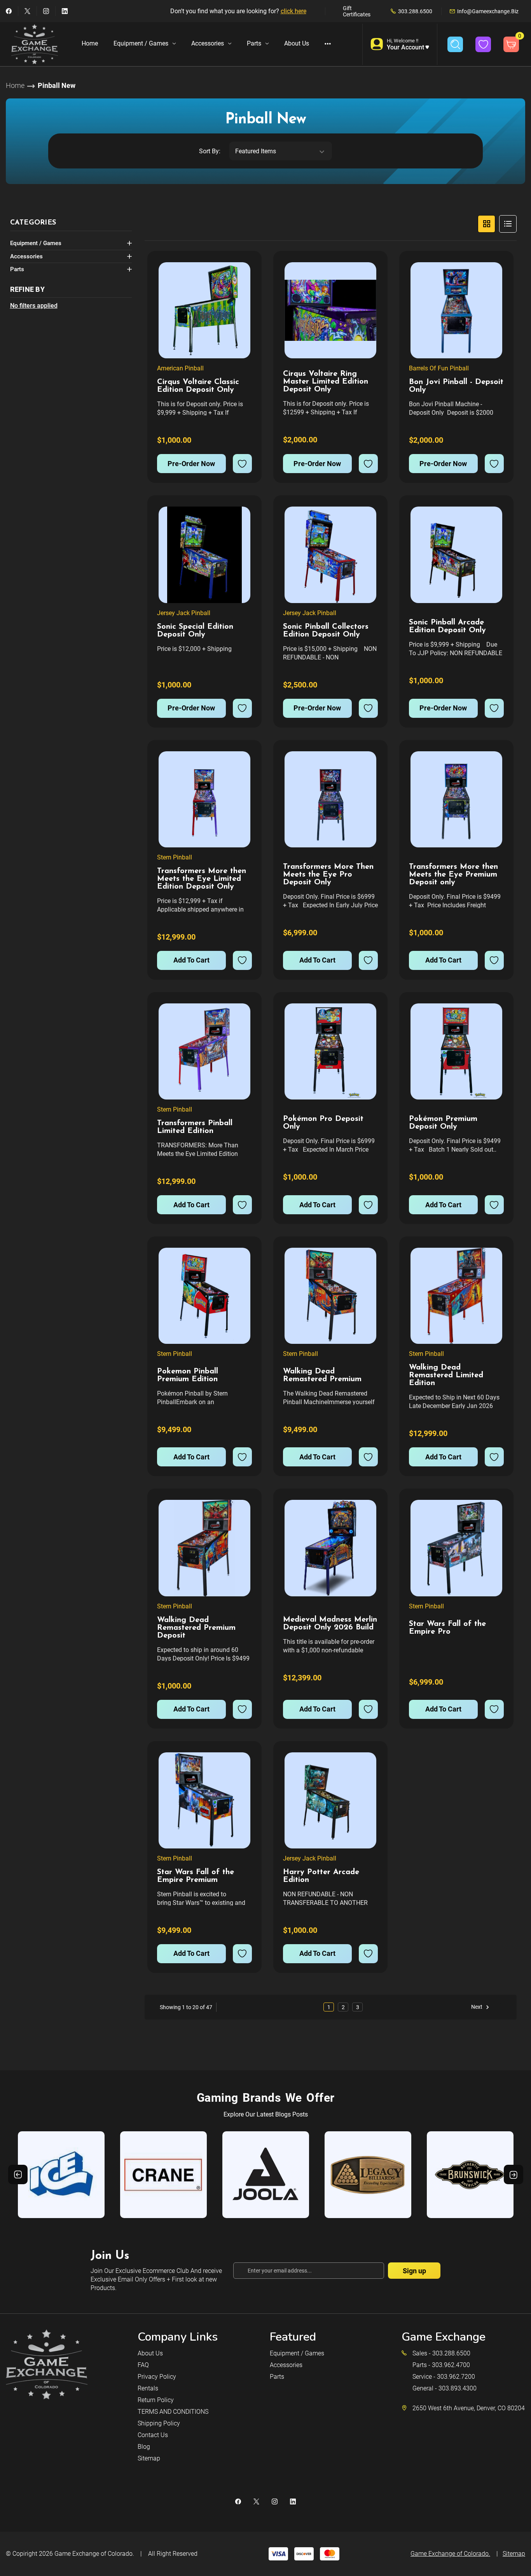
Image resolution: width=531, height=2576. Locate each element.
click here (293, 11)
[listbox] (281, 151)
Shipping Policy (159, 2423)
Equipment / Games (141, 43)
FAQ (143, 2365)
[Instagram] (46, 11)
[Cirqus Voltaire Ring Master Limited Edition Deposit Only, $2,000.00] (330, 310)
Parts (254, 43)
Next (477, 2007)
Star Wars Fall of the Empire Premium (196, 1876)
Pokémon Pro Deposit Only (323, 1123)
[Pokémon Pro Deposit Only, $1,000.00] (330, 1051)
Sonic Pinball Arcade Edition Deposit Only (447, 626)
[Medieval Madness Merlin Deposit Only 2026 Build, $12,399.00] (330, 1548)
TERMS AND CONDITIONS (173, 2412)
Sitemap (149, 2458)
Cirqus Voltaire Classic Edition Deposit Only (198, 386)
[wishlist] (242, 464)
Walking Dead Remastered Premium (322, 1375)
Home (90, 43)
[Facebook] (9, 11)
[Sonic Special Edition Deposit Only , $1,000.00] (204, 555)
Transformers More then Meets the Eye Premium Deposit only (453, 875)
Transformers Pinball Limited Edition (195, 1127)
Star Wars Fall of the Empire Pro (447, 1628)
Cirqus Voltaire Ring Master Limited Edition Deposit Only (326, 382)
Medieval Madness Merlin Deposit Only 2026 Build (330, 1624)
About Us (297, 43)
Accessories (208, 43)
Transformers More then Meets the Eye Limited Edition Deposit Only (202, 879)
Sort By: (210, 151)
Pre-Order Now (191, 464)
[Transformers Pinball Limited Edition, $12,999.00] (204, 1051)
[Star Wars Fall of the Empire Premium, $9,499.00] (204, 1800)
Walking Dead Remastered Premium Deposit (196, 1628)
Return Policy (156, 2400)
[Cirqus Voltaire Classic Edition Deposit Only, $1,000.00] (204, 310)
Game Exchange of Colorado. (94, 2554)
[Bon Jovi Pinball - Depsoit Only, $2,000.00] (456, 310)
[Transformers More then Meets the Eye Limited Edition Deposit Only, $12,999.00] (204, 799)
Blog (144, 2447)
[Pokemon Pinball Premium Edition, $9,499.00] (204, 1296)
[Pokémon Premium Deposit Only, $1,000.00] (456, 1051)
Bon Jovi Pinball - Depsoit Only (456, 386)
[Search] (455, 44)
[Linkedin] (65, 11)
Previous (18, 2174)
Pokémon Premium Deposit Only (443, 1123)
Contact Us (153, 2435)
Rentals (148, 2388)
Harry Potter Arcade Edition (321, 1876)
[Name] (245, 274)
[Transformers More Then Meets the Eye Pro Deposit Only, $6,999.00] (330, 799)
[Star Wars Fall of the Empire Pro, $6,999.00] (456, 1548)
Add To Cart (191, 960)
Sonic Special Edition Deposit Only (195, 631)
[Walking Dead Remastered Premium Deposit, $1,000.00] (204, 1548)
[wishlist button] (483, 44)
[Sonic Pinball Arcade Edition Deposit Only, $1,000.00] (456, 555)
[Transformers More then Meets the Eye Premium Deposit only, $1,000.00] (456, 799)
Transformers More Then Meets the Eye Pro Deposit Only (328, 875)
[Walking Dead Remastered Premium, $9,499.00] (330, 1296)
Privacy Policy (157, 2377)
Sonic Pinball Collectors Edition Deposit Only (326, 631)
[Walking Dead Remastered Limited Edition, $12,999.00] (456, 1296)
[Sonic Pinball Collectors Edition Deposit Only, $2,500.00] (330, 555)
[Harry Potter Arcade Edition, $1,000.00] (330, 1800)
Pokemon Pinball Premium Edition (188, 1375)
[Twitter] (27, 11)
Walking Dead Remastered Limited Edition (446, 1375)
